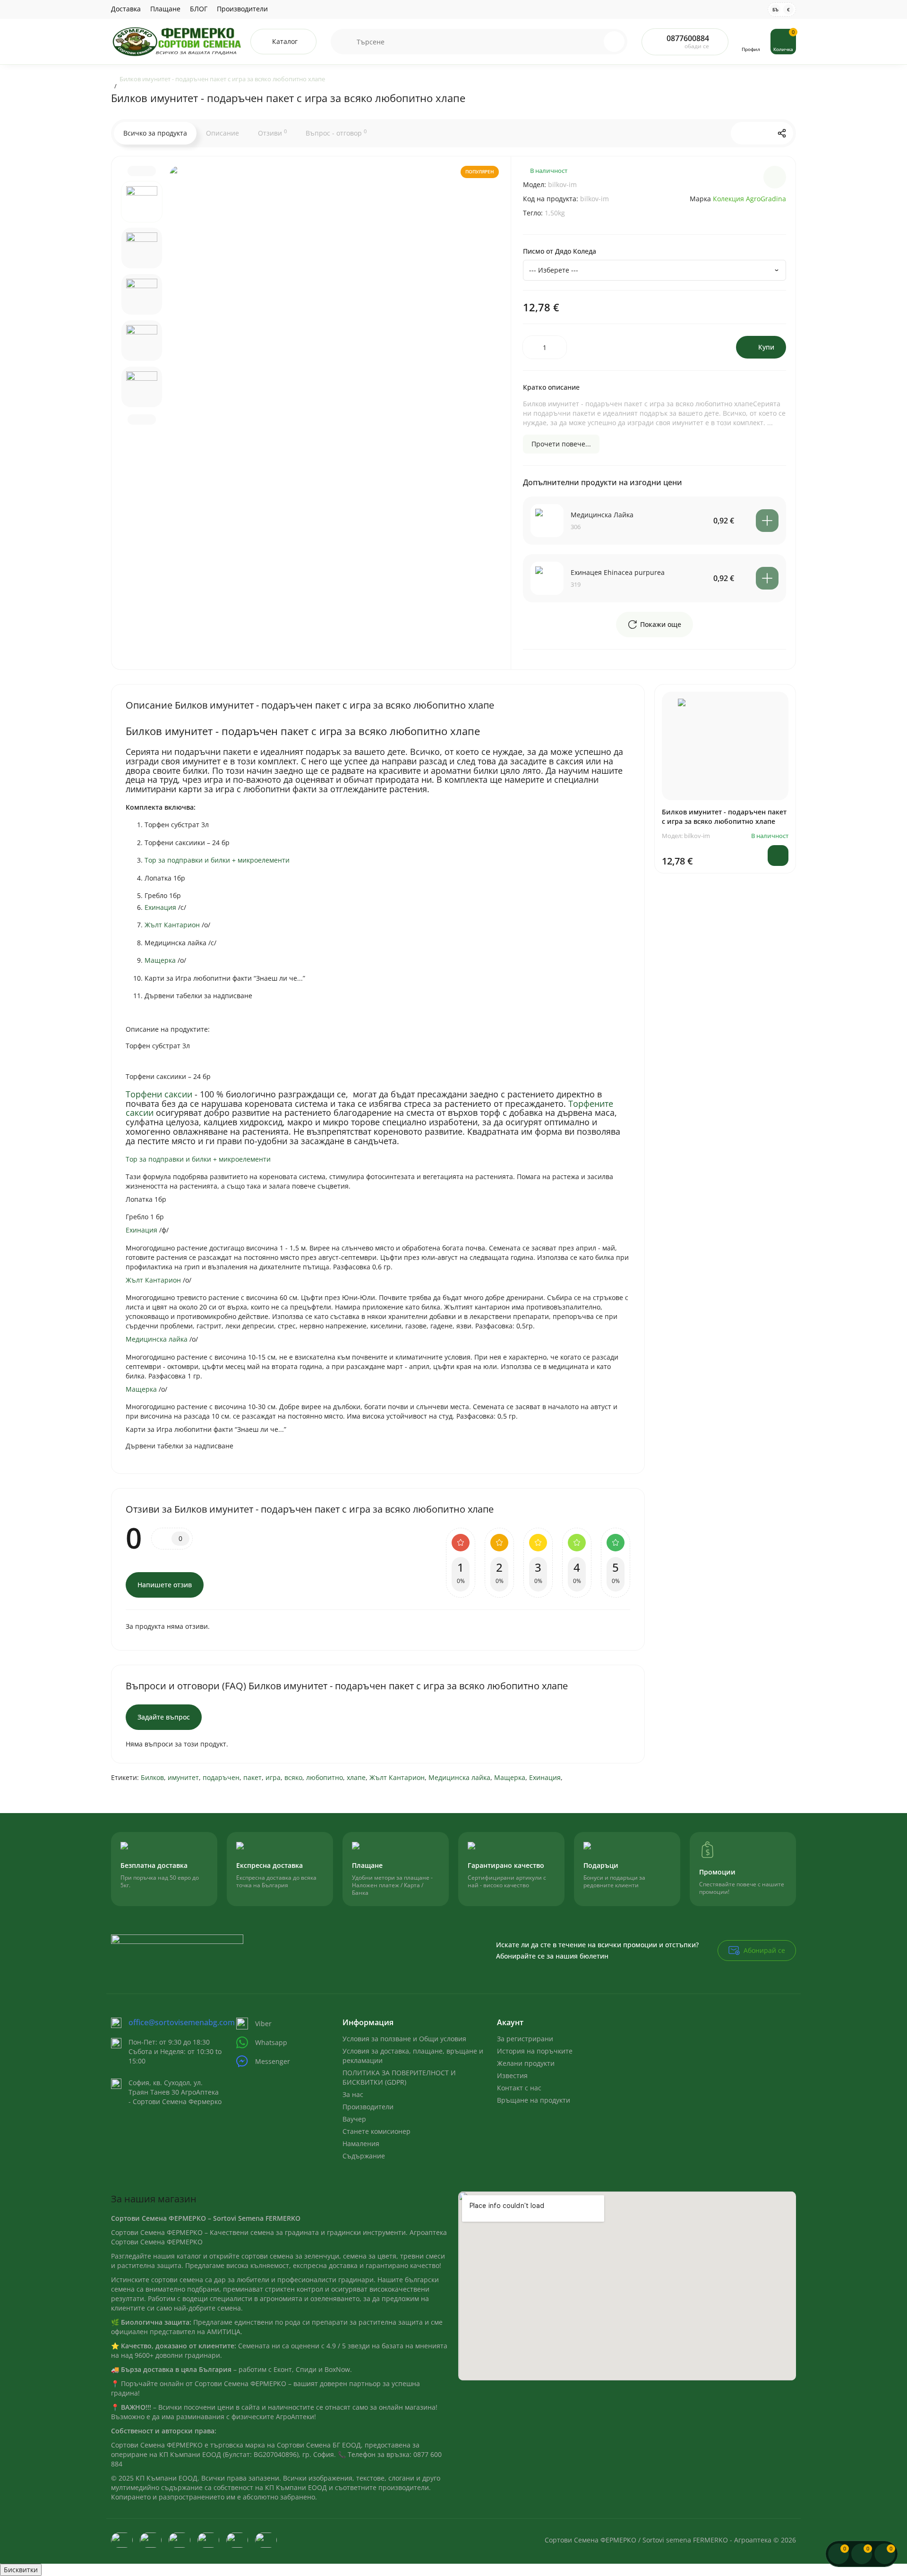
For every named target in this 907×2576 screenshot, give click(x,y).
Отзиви (272, 133)
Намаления (361, 2144)
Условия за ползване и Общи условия (404, 2039)
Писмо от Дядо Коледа (560, 251)
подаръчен (221, 1777)
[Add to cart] (767, 521)
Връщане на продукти (534, 2100)
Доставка (126, 9)
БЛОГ (199, 9)
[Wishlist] (775, 177)
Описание (222, 133)
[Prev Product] (742, 133)
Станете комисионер (376, 2131)
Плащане (165, 9)
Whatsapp (271, 2042)
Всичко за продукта (155, 133)
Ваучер (354, 2119)
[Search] (614, 42)
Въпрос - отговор (336, 133)
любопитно (325, 1777)
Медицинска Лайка (602, 515)
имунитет (183, 1777)
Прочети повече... (561, 444)
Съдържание (364, 2156)
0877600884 (688, 38)
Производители (242, 9)
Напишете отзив (165, 1585)
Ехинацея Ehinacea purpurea (618, 572)
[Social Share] (782, 133)
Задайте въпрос (164, 1717)
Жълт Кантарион (397, 1777)
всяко (293, 1777)
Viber (263, 2024)
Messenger (273, 2061)
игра (273, 1777)
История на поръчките (535, 2051)
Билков (152, 1777)
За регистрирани (525, 2039)
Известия (512, 2075)
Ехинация (545, 1777)
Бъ (775, 9)
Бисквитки (21, 2570)
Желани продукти (526, 2063)
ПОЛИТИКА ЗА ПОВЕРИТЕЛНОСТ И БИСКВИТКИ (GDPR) (399, 2077)
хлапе (356, 1777)
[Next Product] (762, 133)
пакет (252, 1777)
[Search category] (344, 42)
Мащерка (510, 1777)
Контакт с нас (519, 2088)
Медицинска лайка (459, 1777)
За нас (353, 2094)
